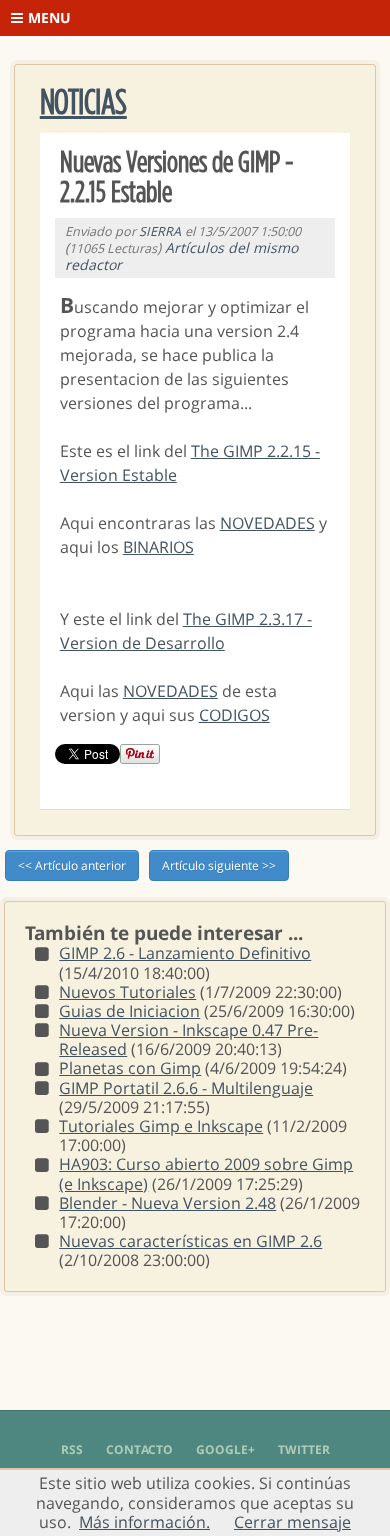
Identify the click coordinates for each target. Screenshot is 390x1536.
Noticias (83, 103)
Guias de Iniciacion (129, 1011)
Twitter (304, 1449)
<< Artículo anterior (72, 865)
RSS (72, 1449)
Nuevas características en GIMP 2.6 (190, 1241)
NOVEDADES (267, 523)
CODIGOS (234, 715)
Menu (49, 17)
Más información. (144, 1522)
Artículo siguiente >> (219, 865)
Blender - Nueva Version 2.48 (167, 1203)
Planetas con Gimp (130, 1068)
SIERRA (160, 231)
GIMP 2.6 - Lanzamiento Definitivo (185, 953)
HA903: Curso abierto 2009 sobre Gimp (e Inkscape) (206, 1173)
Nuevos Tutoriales (127, 992)
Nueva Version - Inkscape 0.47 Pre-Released (188, 1039)
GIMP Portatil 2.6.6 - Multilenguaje (186, 1088)
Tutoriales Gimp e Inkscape (161, 1126)
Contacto (139, 1449)
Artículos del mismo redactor (181, 256)
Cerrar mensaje (292, 1522)
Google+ (225, 1449)
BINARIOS (158, 547)
